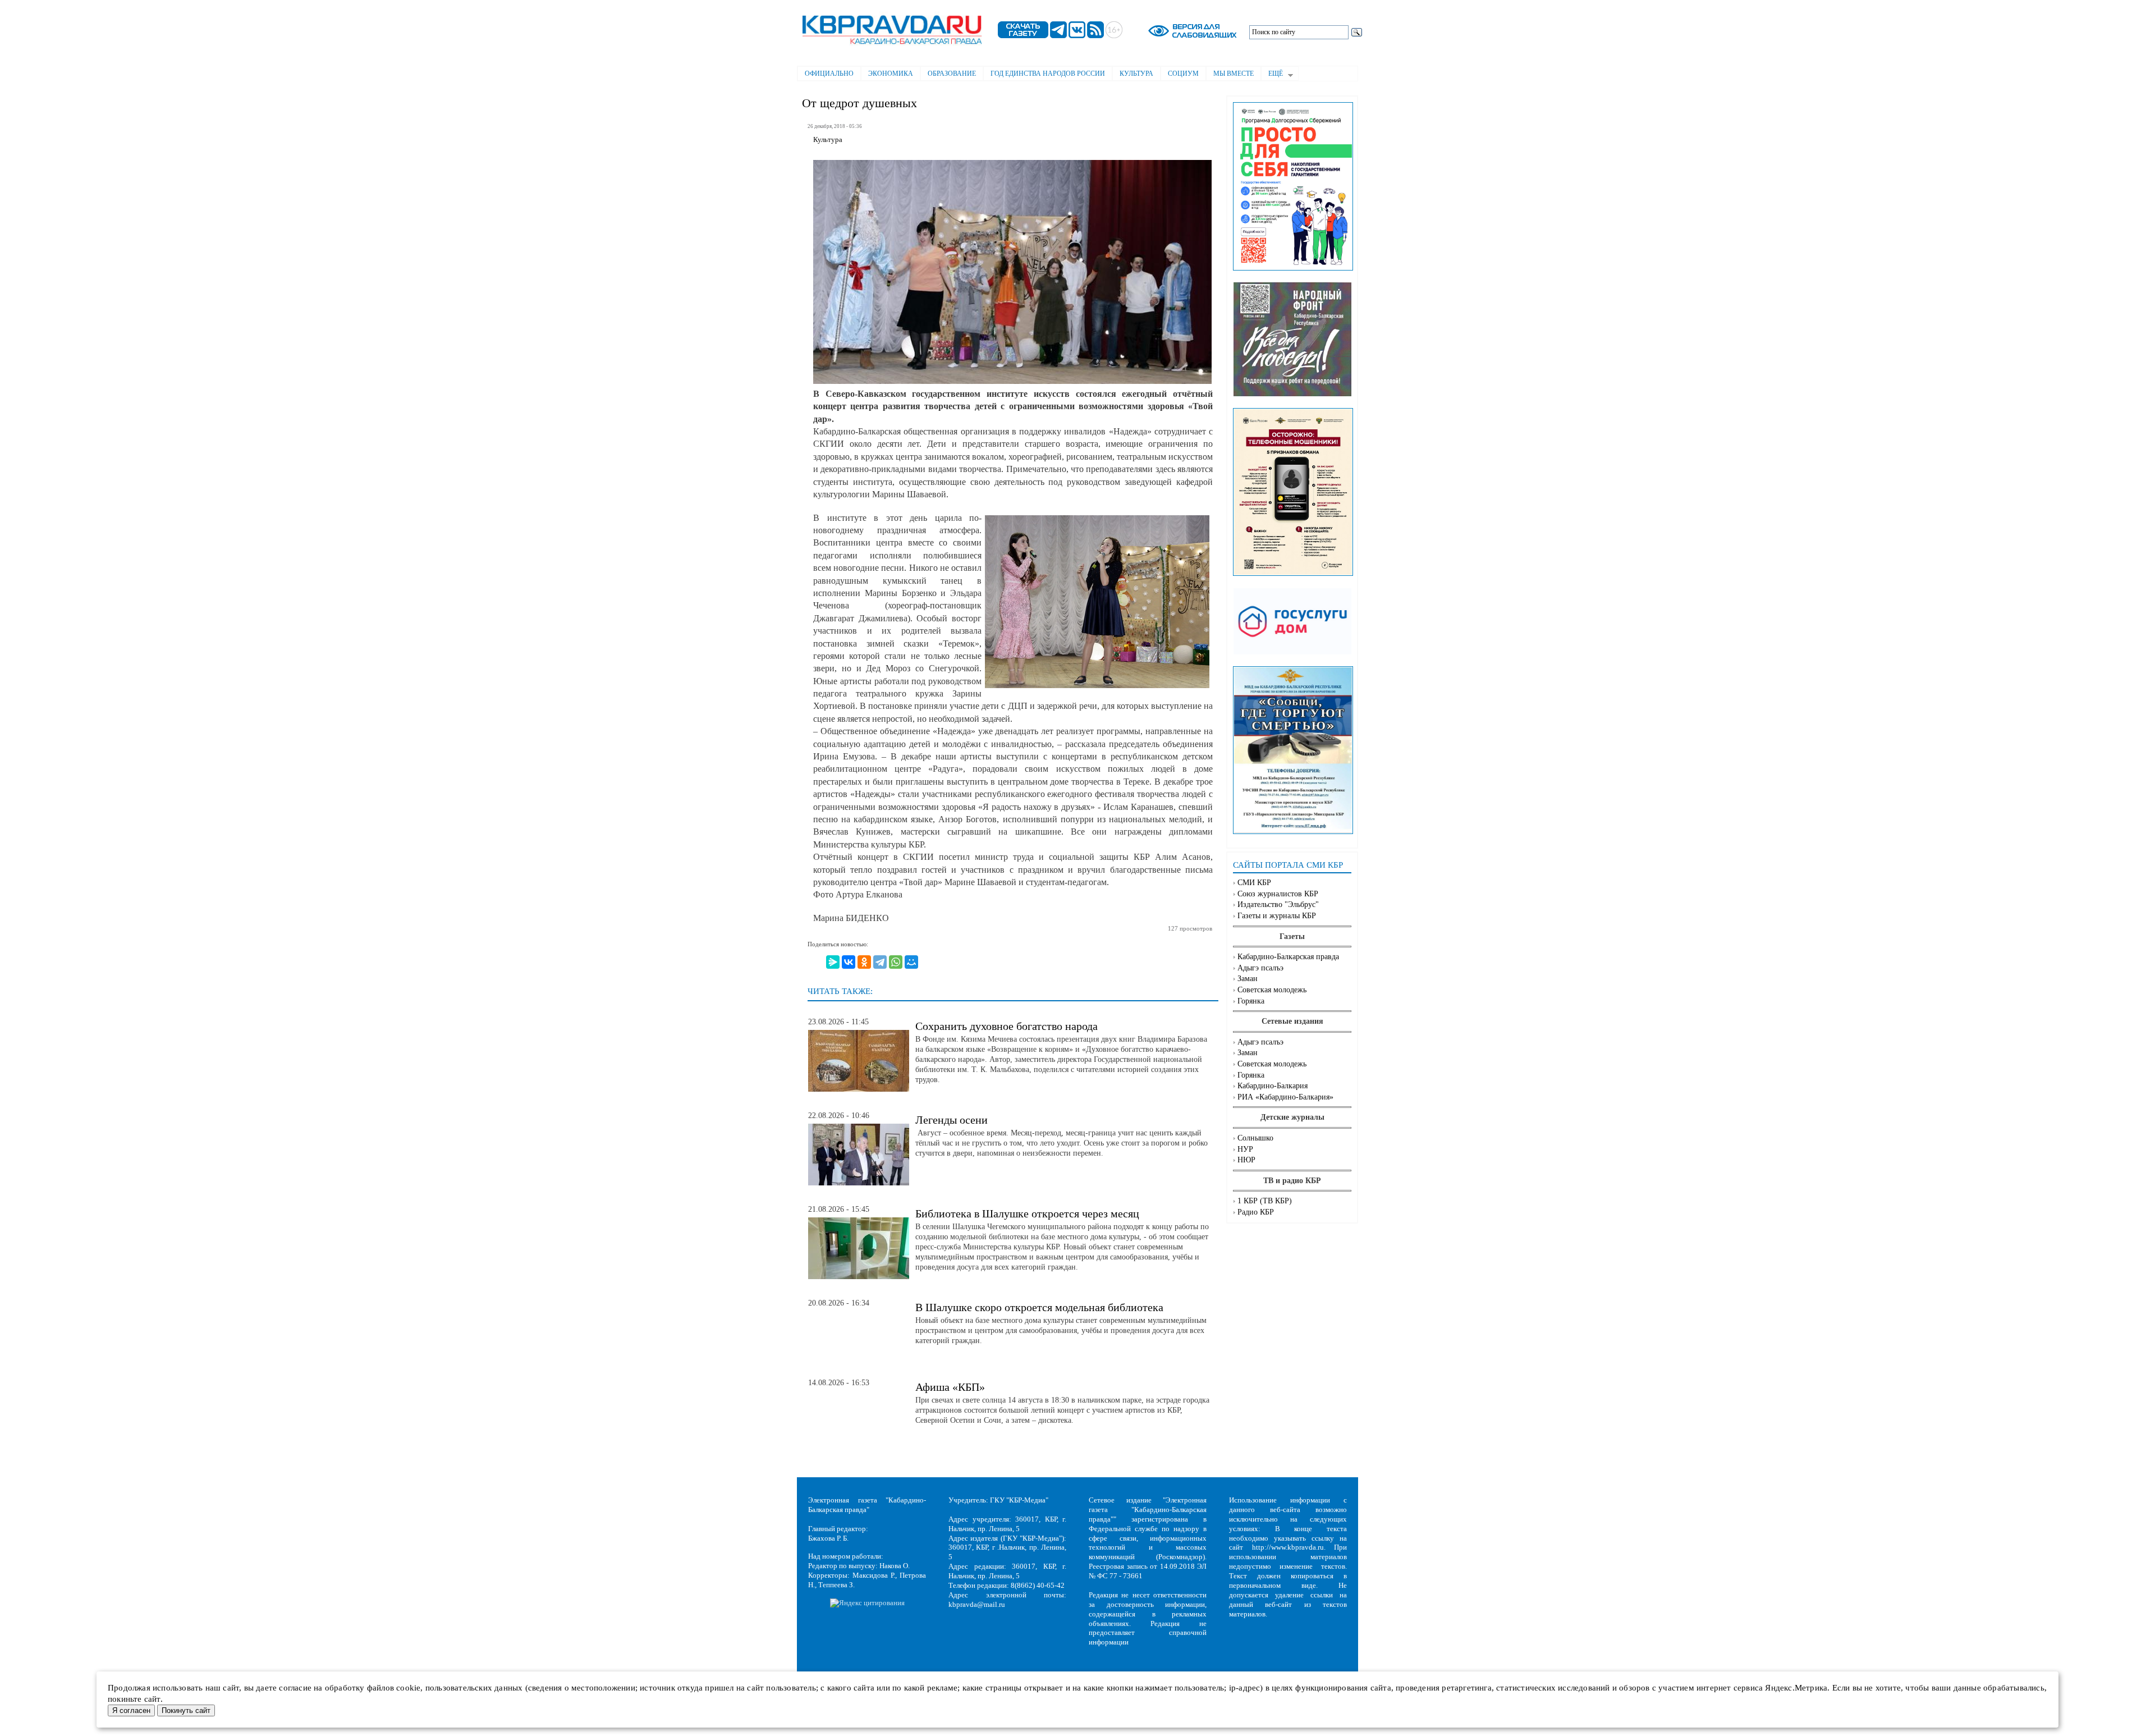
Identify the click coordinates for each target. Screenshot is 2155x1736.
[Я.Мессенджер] (833, 962)
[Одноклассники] (864, 962)
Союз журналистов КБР (1278, 894)
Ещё (1272, 75)
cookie (408, 1688)
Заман (1248, 979)
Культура (1136, 74)
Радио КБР (1256, 1212)
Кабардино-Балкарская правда (1288, 957)
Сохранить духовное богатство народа (1007, 1026)
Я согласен (131, 1710)
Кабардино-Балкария (1273, 1086)
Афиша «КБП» (950, 1387)
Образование (952, 74)
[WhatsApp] (896, 962)
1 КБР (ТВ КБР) (1265, 1201)
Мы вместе (1234, 74)
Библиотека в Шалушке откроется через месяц (1027, 1213)
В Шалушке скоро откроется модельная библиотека (1039, 1307)
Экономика (891, 74)
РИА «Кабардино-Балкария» (1285, 1097)
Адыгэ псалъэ (1260, 968)
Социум (1183, 74)
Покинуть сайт (186, 1710)
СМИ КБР (1254, 883)
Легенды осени (952, 1120)
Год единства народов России (1048, 74)
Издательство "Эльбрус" (1278, 904)
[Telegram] (880, 962)
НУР (1245, 1149)
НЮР (1246, 1160)
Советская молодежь (1272, 990)
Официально (829, 74)
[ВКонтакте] (849, 962)
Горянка (1251, 1001)
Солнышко (1255, 1138)
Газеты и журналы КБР (1277, 916)
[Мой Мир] (911, 962)
